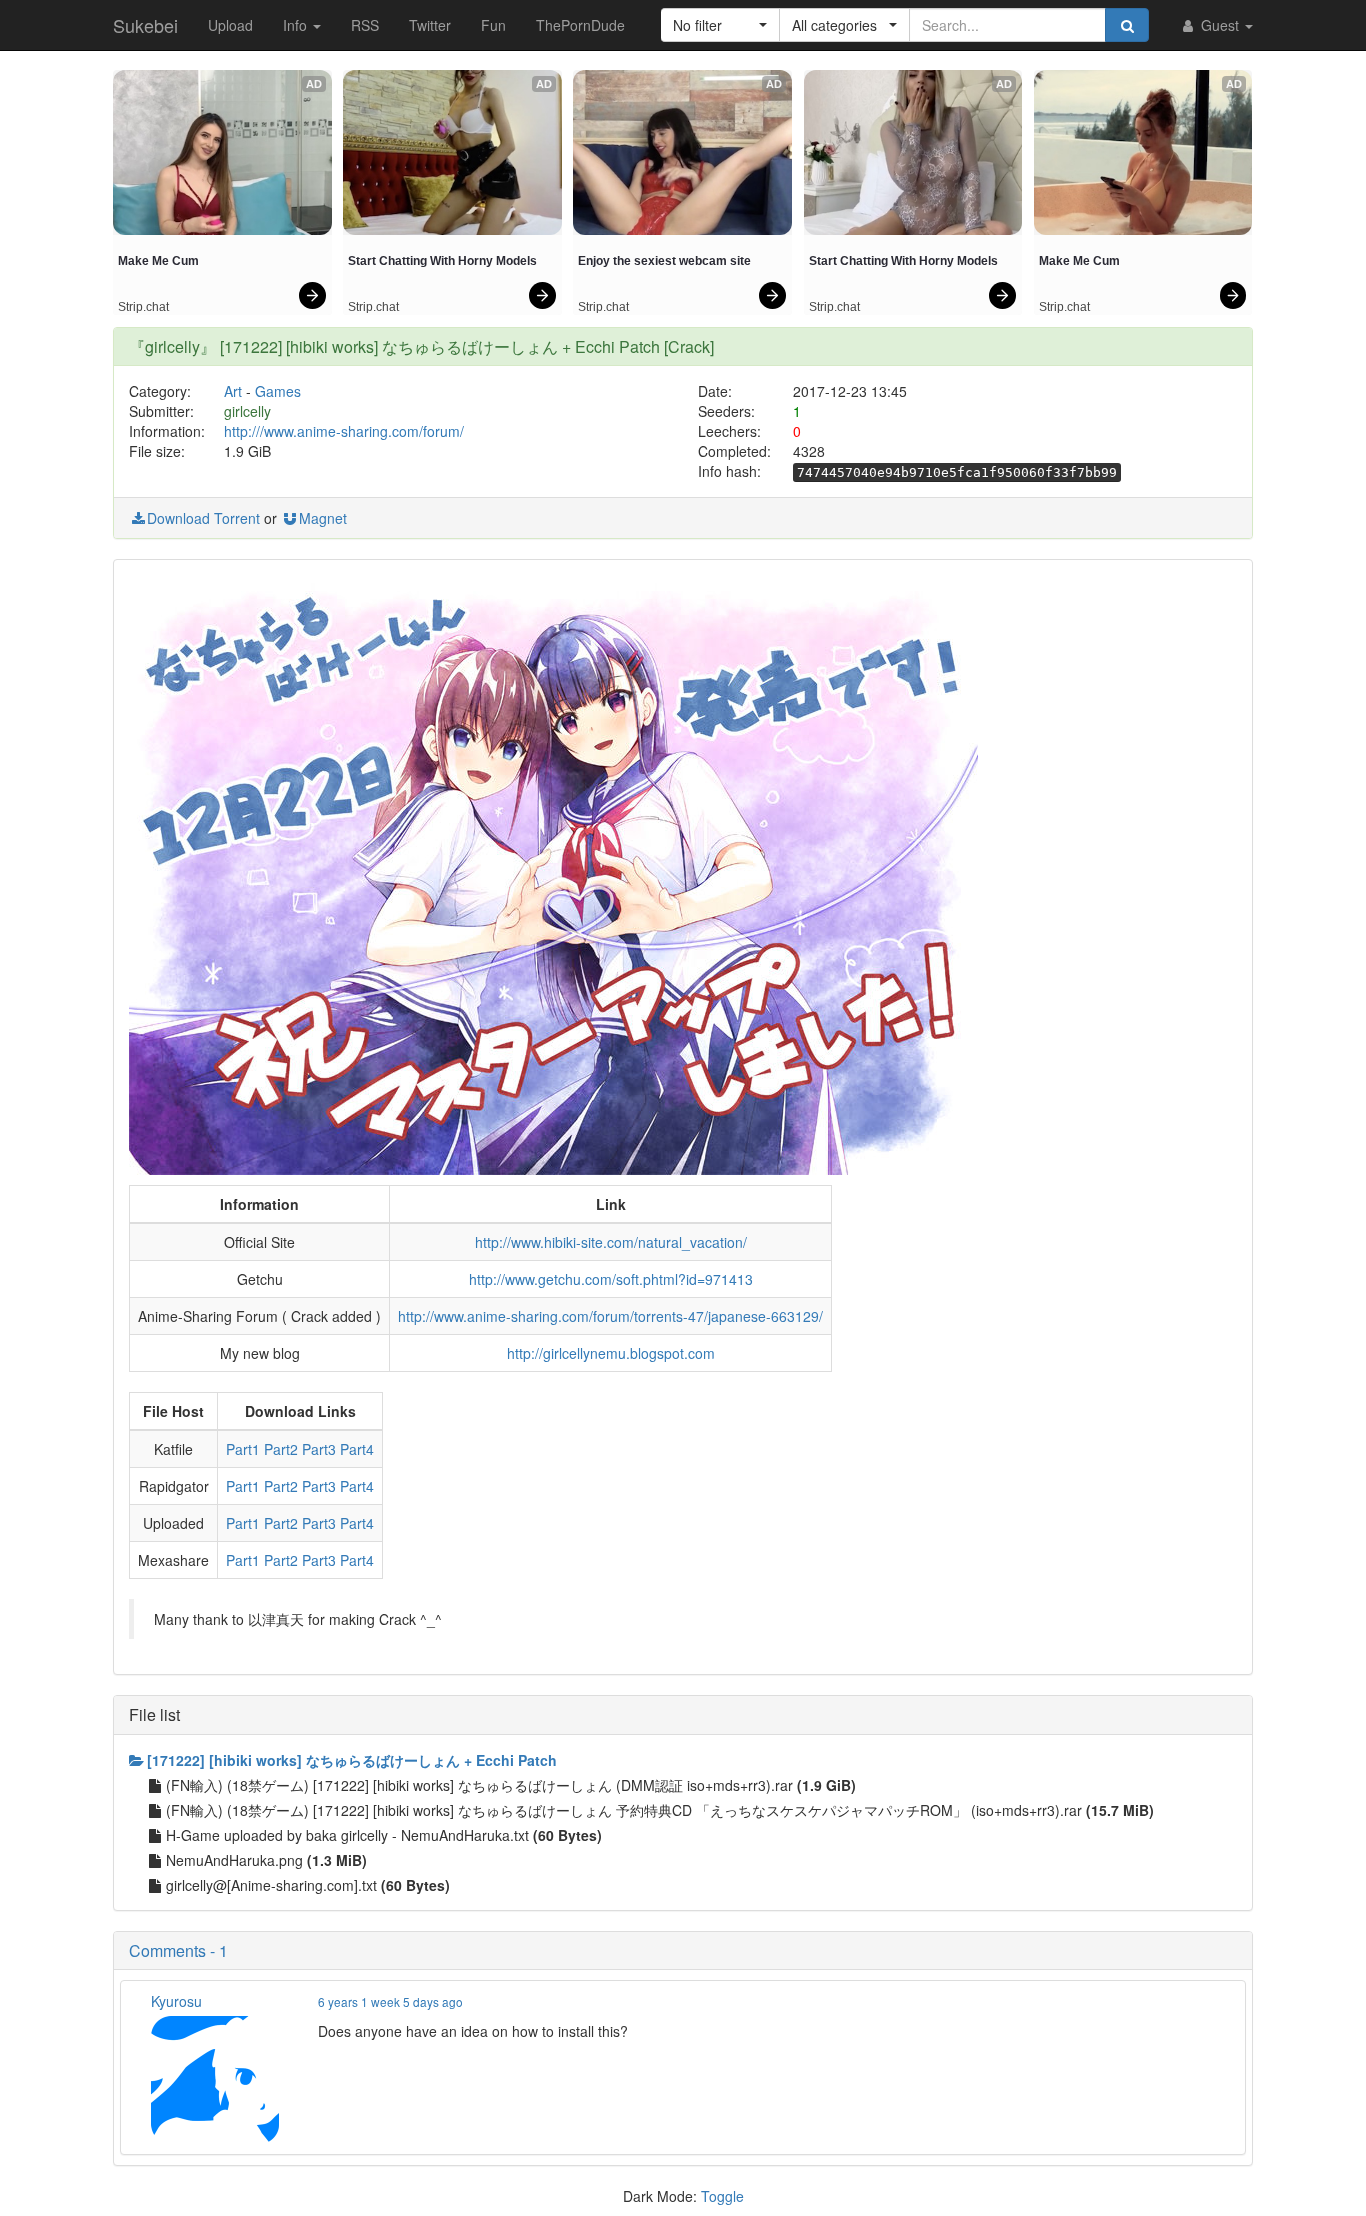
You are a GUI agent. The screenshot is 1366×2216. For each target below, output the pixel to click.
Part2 (281, 1449)
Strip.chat (143, 307)
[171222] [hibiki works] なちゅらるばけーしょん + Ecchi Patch (352, 1760)
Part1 (243, 1449)
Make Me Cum (158, 261)
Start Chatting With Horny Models (442, 261)
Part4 (357, 1449)
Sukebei (145, 25)
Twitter (430, 25)
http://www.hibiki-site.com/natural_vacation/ (611, 1242)
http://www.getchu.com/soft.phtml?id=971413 (611, 1279)
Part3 (319, 1449)
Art (233, 391)
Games (278, 391)
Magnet (323, 518)
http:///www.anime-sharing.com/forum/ (344, 431)
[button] (720, 25)
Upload (230, 25)
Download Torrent (203, 518)
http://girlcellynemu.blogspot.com (611, 1353)
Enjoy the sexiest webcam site (664, 261)
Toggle (722, 2196)
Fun (493, 25)
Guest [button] (1220, 25)
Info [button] (297, 25)
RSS (365, 25)
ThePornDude (580, 25)
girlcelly (247, 411)
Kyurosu (176, 2001)
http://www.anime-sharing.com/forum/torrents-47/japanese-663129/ (610, 1316)
